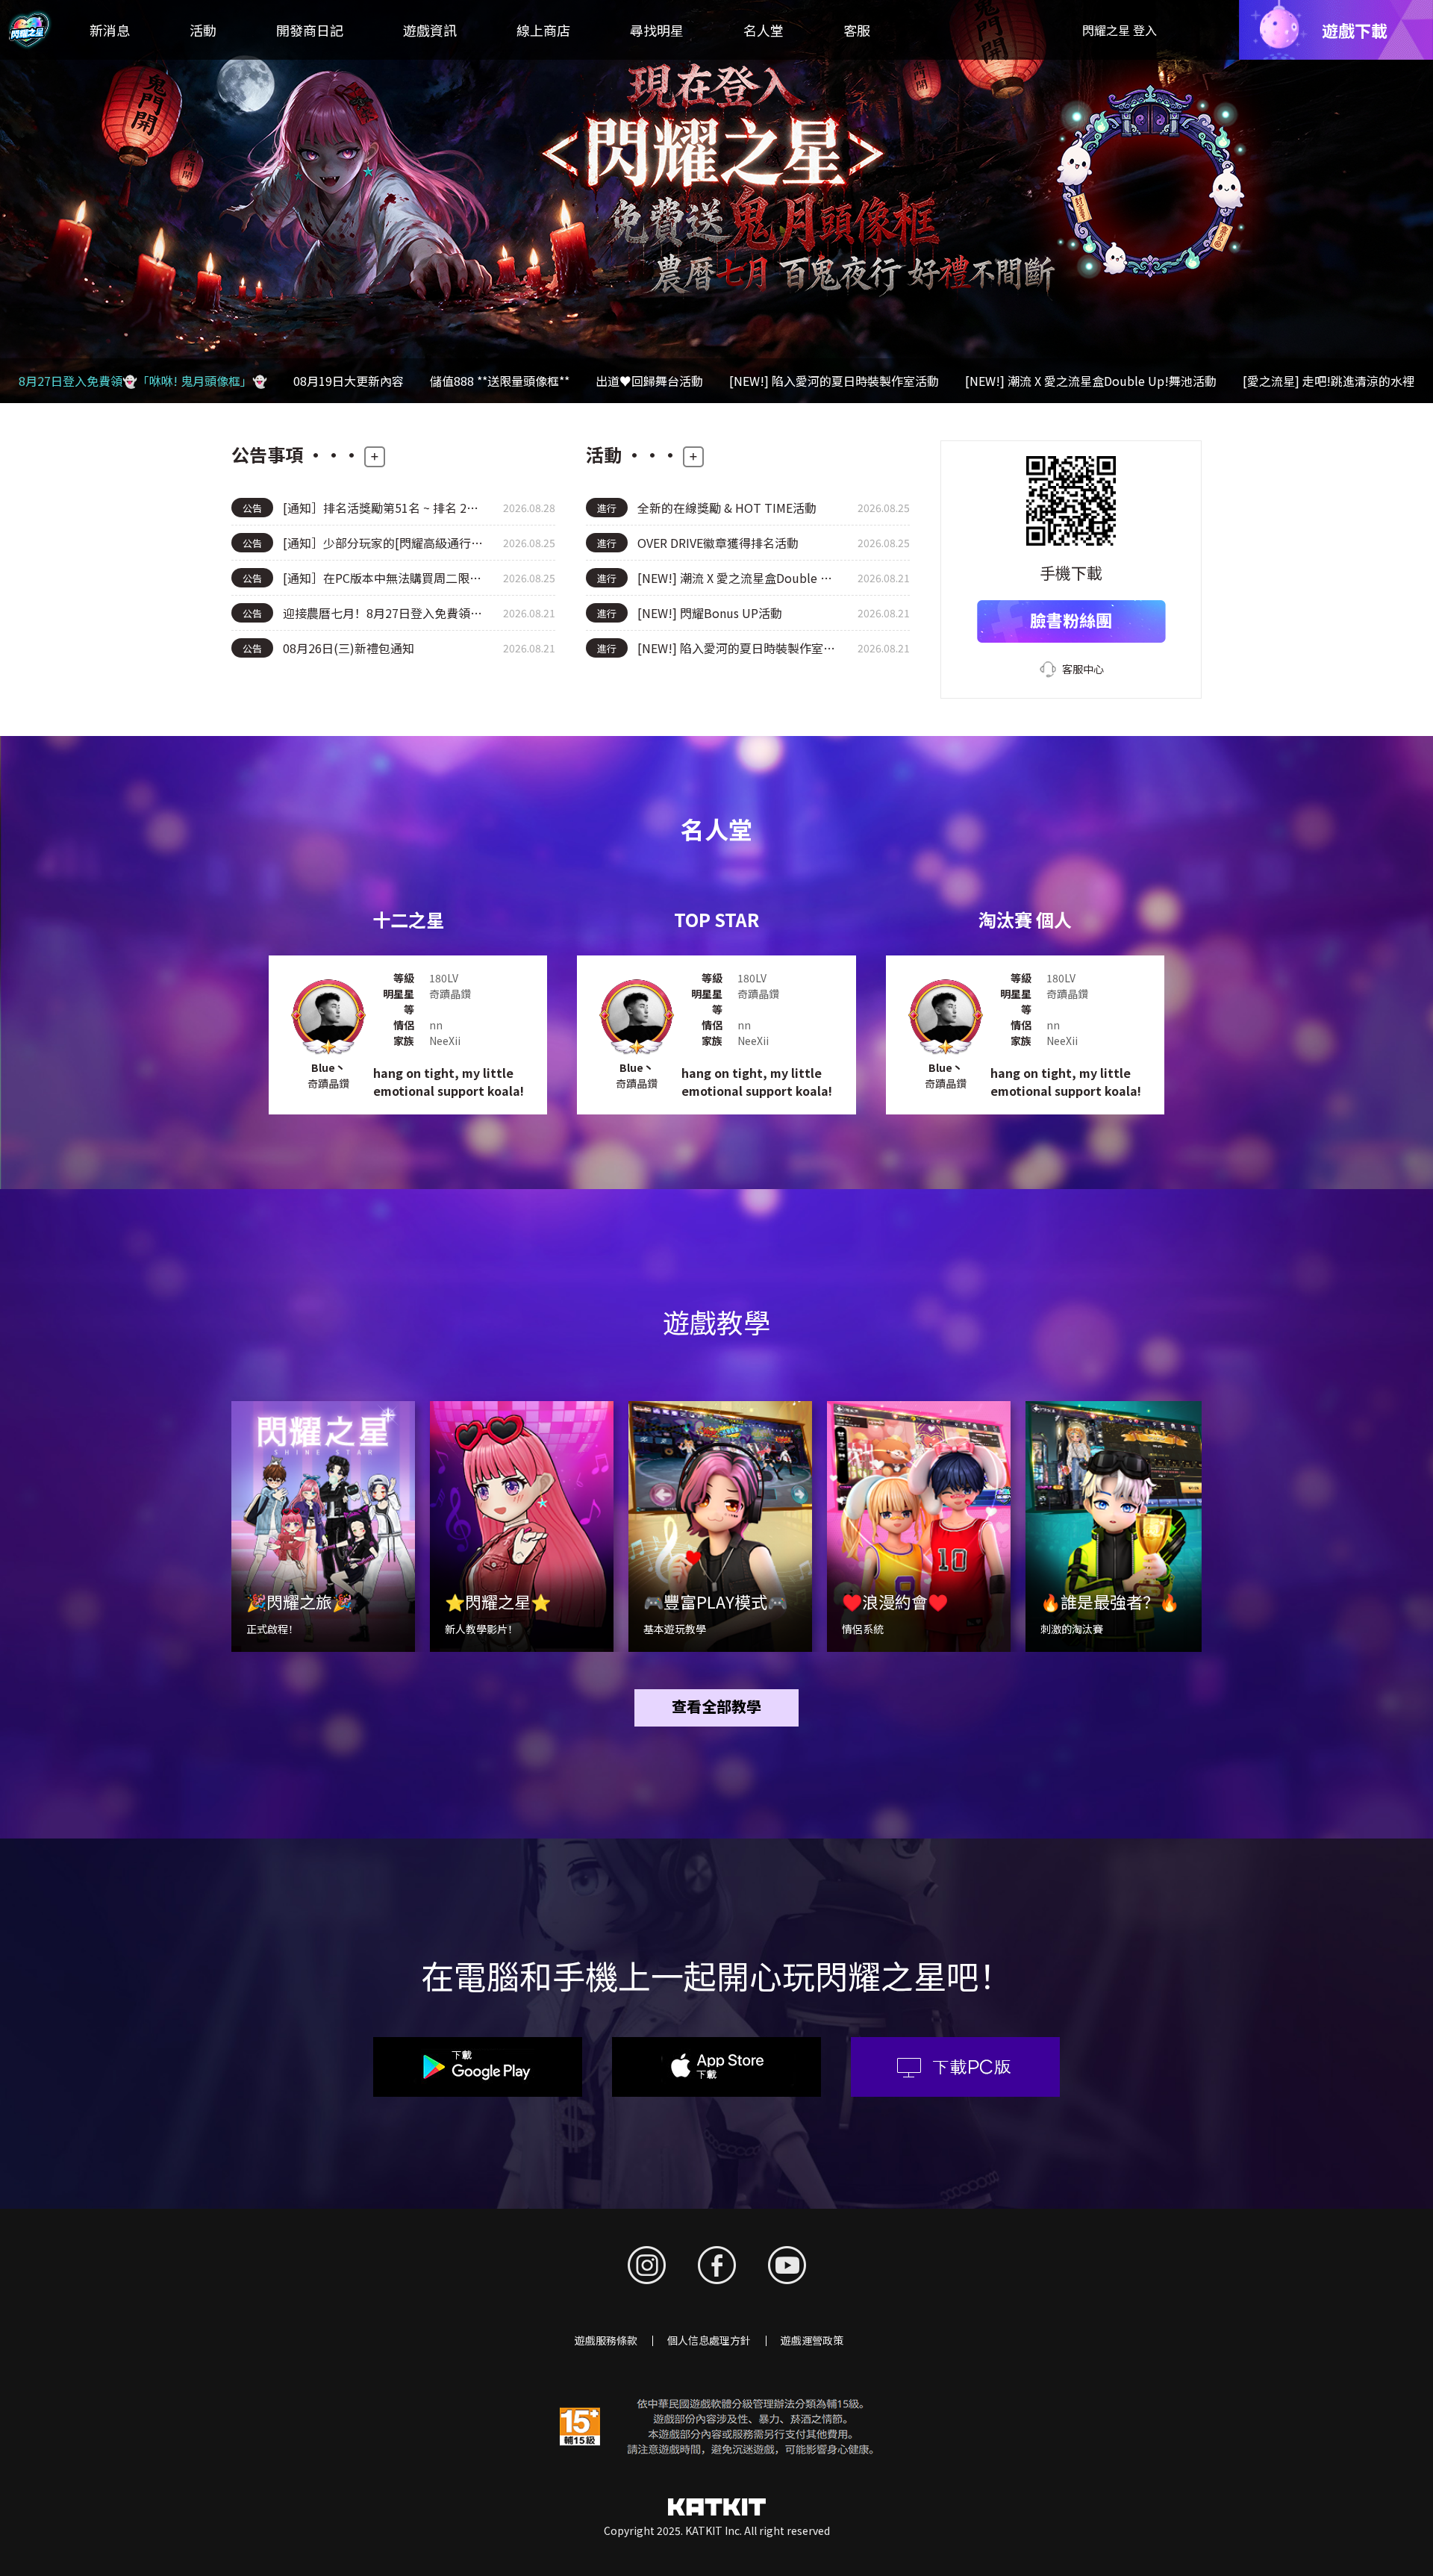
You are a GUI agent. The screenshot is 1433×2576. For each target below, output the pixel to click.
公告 (252, 508)
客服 (857, 30)
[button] (1414, 202)
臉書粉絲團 (1071, 620)
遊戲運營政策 (812, 2340)
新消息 (110, 30)
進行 (607, 508)
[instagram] (647, 2265)
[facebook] (717, 2265)
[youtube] (787, 2265)
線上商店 (543, 30)
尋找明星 (657, 30)
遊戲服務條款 (606, 2340)
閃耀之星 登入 (1120, 30)
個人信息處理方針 (709, 2340)
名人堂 (764, 30)
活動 (203, 30)
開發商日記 (310, 30)
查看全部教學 (716, 1706)
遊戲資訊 (430, 30)
